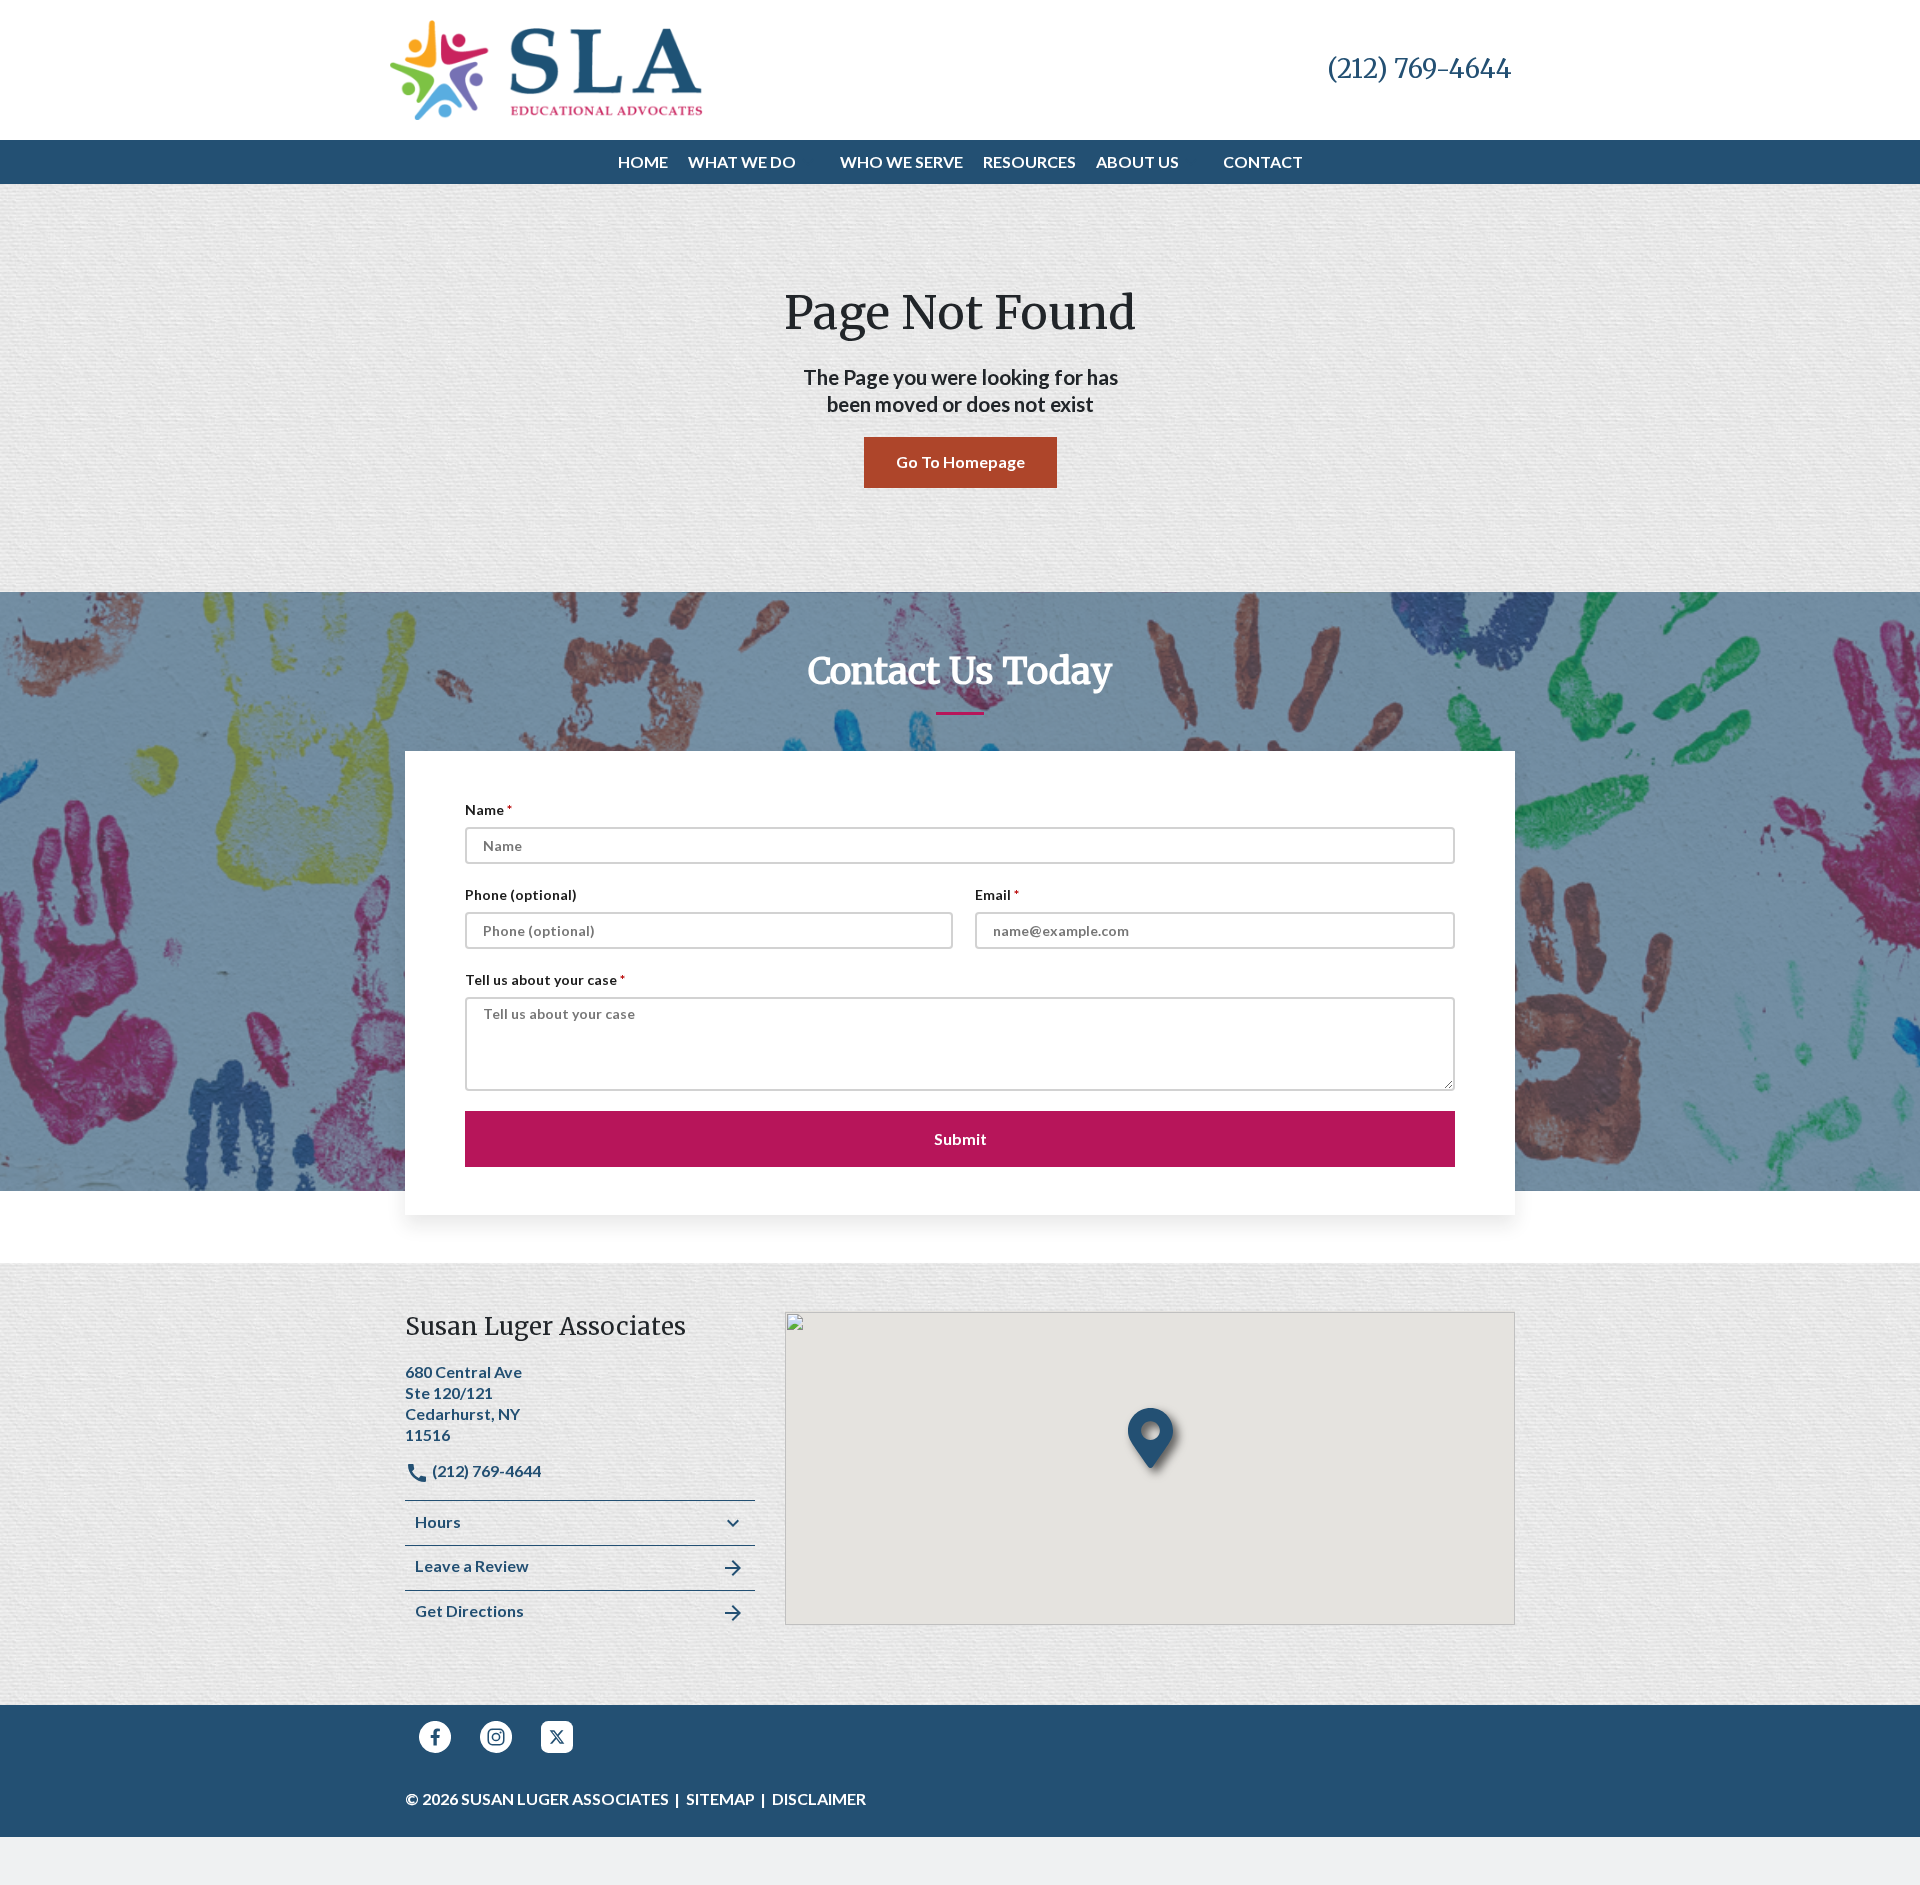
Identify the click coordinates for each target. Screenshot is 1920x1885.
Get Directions (469, 1610)
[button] (808, 162)
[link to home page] (546, 67)
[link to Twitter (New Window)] (557, 1737)
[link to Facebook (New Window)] (435, 1737)
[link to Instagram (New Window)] (496, 1737)
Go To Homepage (960, 461)
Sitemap (720, 1798)
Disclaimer (819, 1798)
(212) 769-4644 (485, 1470)
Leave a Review (472, 1565)
